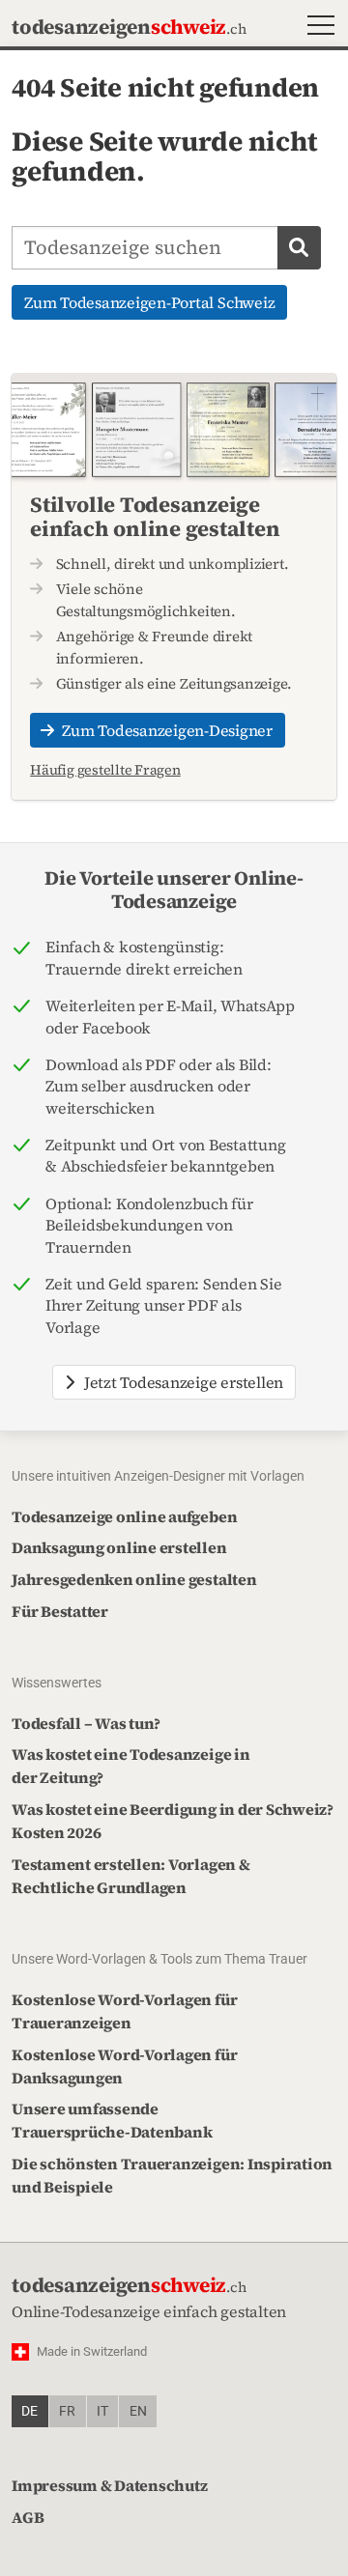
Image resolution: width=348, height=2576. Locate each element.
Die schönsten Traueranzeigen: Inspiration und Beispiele (172, 2175)
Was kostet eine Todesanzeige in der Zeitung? (131, 1766)
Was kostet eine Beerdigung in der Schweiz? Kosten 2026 (173, 1821)
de (29, 2411)
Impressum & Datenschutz (109, 2485)
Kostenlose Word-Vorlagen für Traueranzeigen (124, 2011)
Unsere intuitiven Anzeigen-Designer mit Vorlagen (158, 1476)
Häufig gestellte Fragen (105, 770)
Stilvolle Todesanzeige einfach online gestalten (155, 516)
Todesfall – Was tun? (86, 1723)
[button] (317, 28)
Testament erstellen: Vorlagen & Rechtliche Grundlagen (131, 1876)
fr (67, 2411)
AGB (28, 2517)
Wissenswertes (57, 1683)
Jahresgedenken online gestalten (134, 1579)
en (138, 2411)
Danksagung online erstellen (119, 1547)
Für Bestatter (60, 1611)
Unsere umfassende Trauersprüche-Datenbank (112, 2120)
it (102, 2411)
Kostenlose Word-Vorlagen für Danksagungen (124, 2066)
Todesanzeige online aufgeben (124, 1516)
